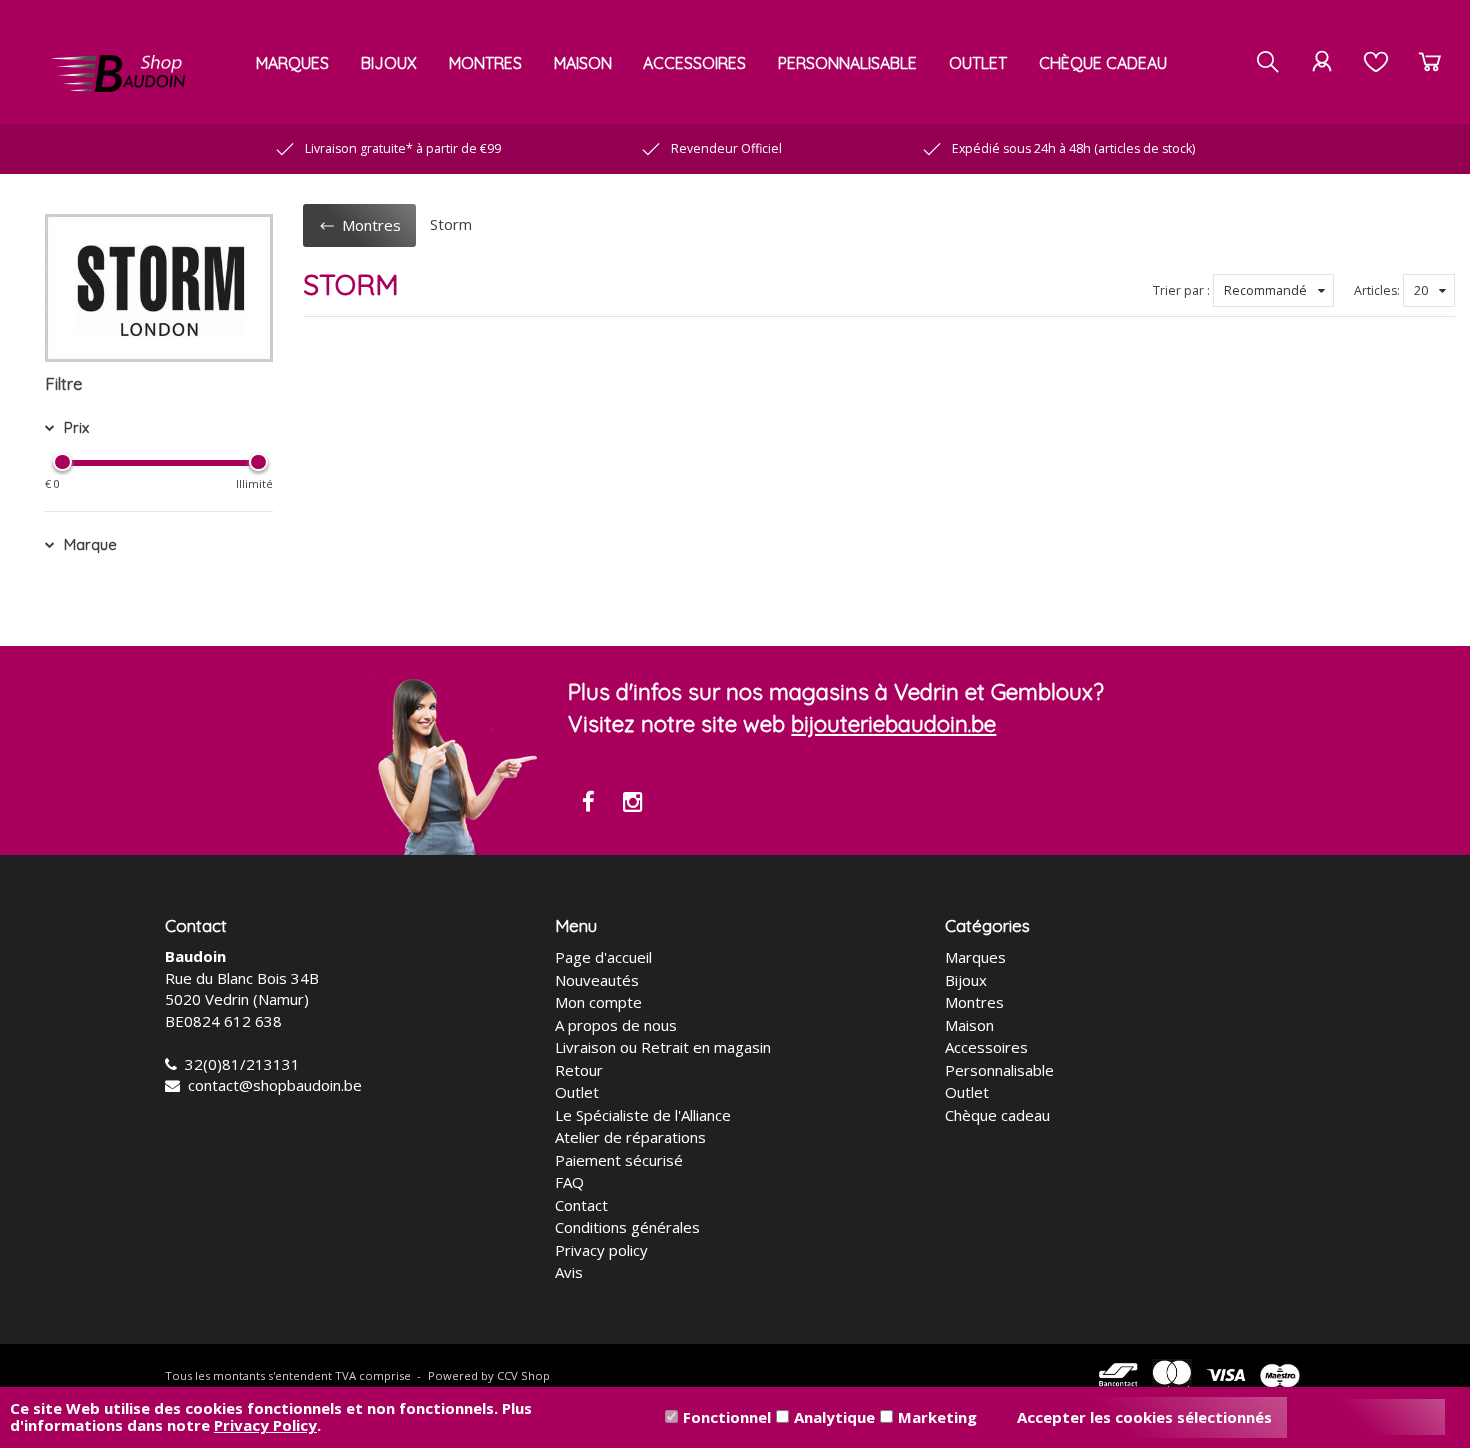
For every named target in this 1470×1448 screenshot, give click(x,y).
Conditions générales (627, 1227)
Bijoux (389, 63)
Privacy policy (601, 1250)
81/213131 (261, 1064)
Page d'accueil (603, 957)
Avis (569, 1272)
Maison (583, 63)
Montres (485, 63)
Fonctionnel (727, 1417)
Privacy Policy (265, 1425)
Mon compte (598, 1002)
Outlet (978, 63)
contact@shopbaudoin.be (275, 1085)
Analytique (834, 1417)
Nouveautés (597, 980)
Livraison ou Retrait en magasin (663, 1047)
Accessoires (694, 63)
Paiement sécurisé (619, 1160)
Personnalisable (847, 63)
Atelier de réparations (630, 1137)
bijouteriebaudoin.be (893, 724)
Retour (579, 1070)
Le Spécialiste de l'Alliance (643, 1115)
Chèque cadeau (1103, 63)
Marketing (937, 1417)
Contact (581, 1205)
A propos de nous (616, 1025)
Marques (292, 63)
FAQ (569, 1182)
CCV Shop (523, 1375)
